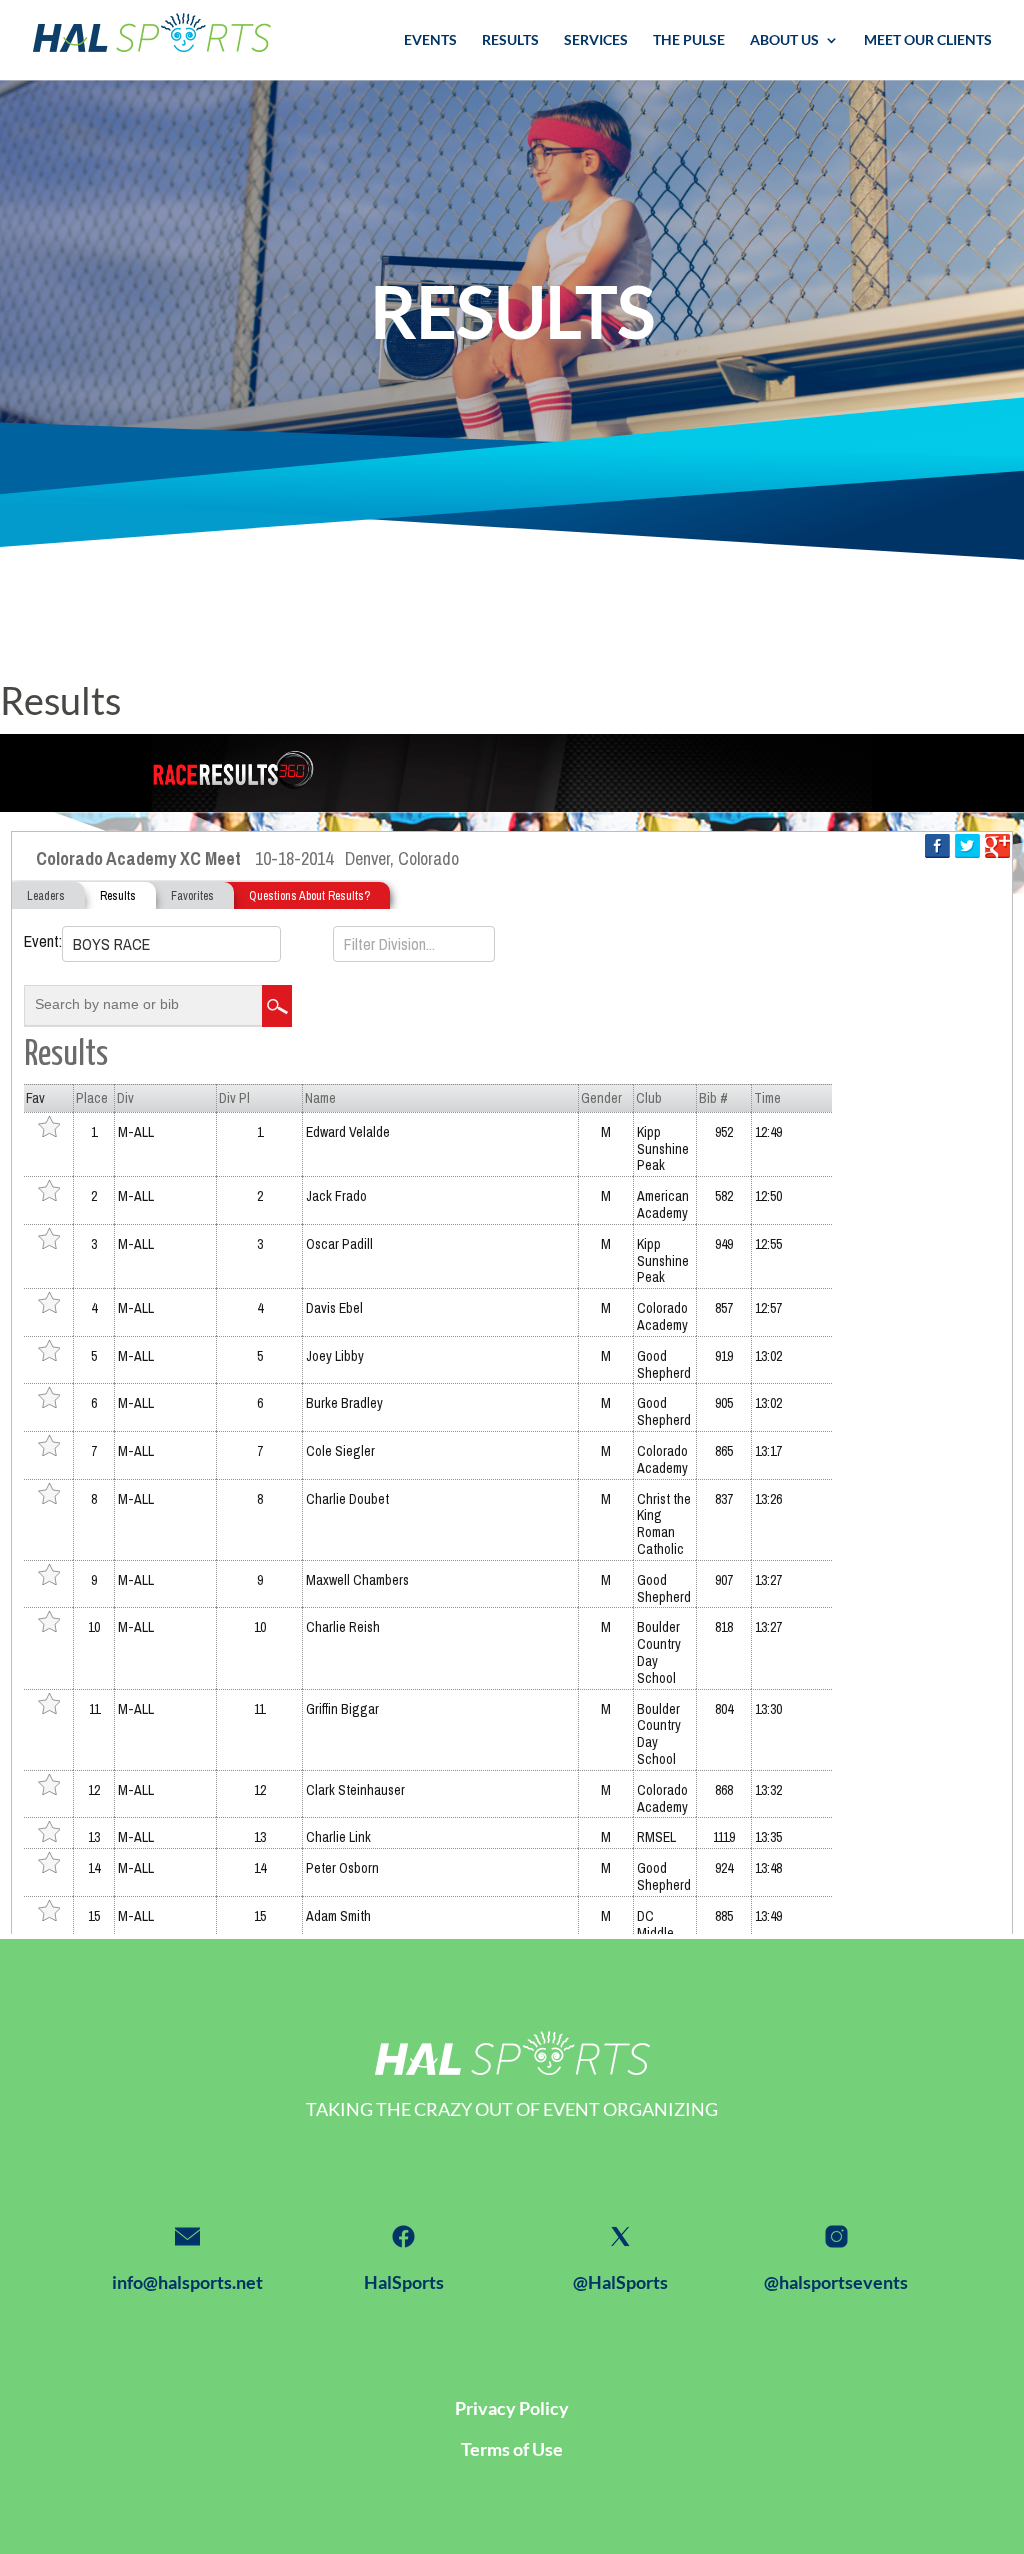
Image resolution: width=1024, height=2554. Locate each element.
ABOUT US (784, 40)
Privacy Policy (512, 2408)
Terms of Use (512, 2449)
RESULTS (510, 40)
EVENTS (430, 40)
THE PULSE (689, 40)
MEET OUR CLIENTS (928, 40)
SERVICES (596, 40)
